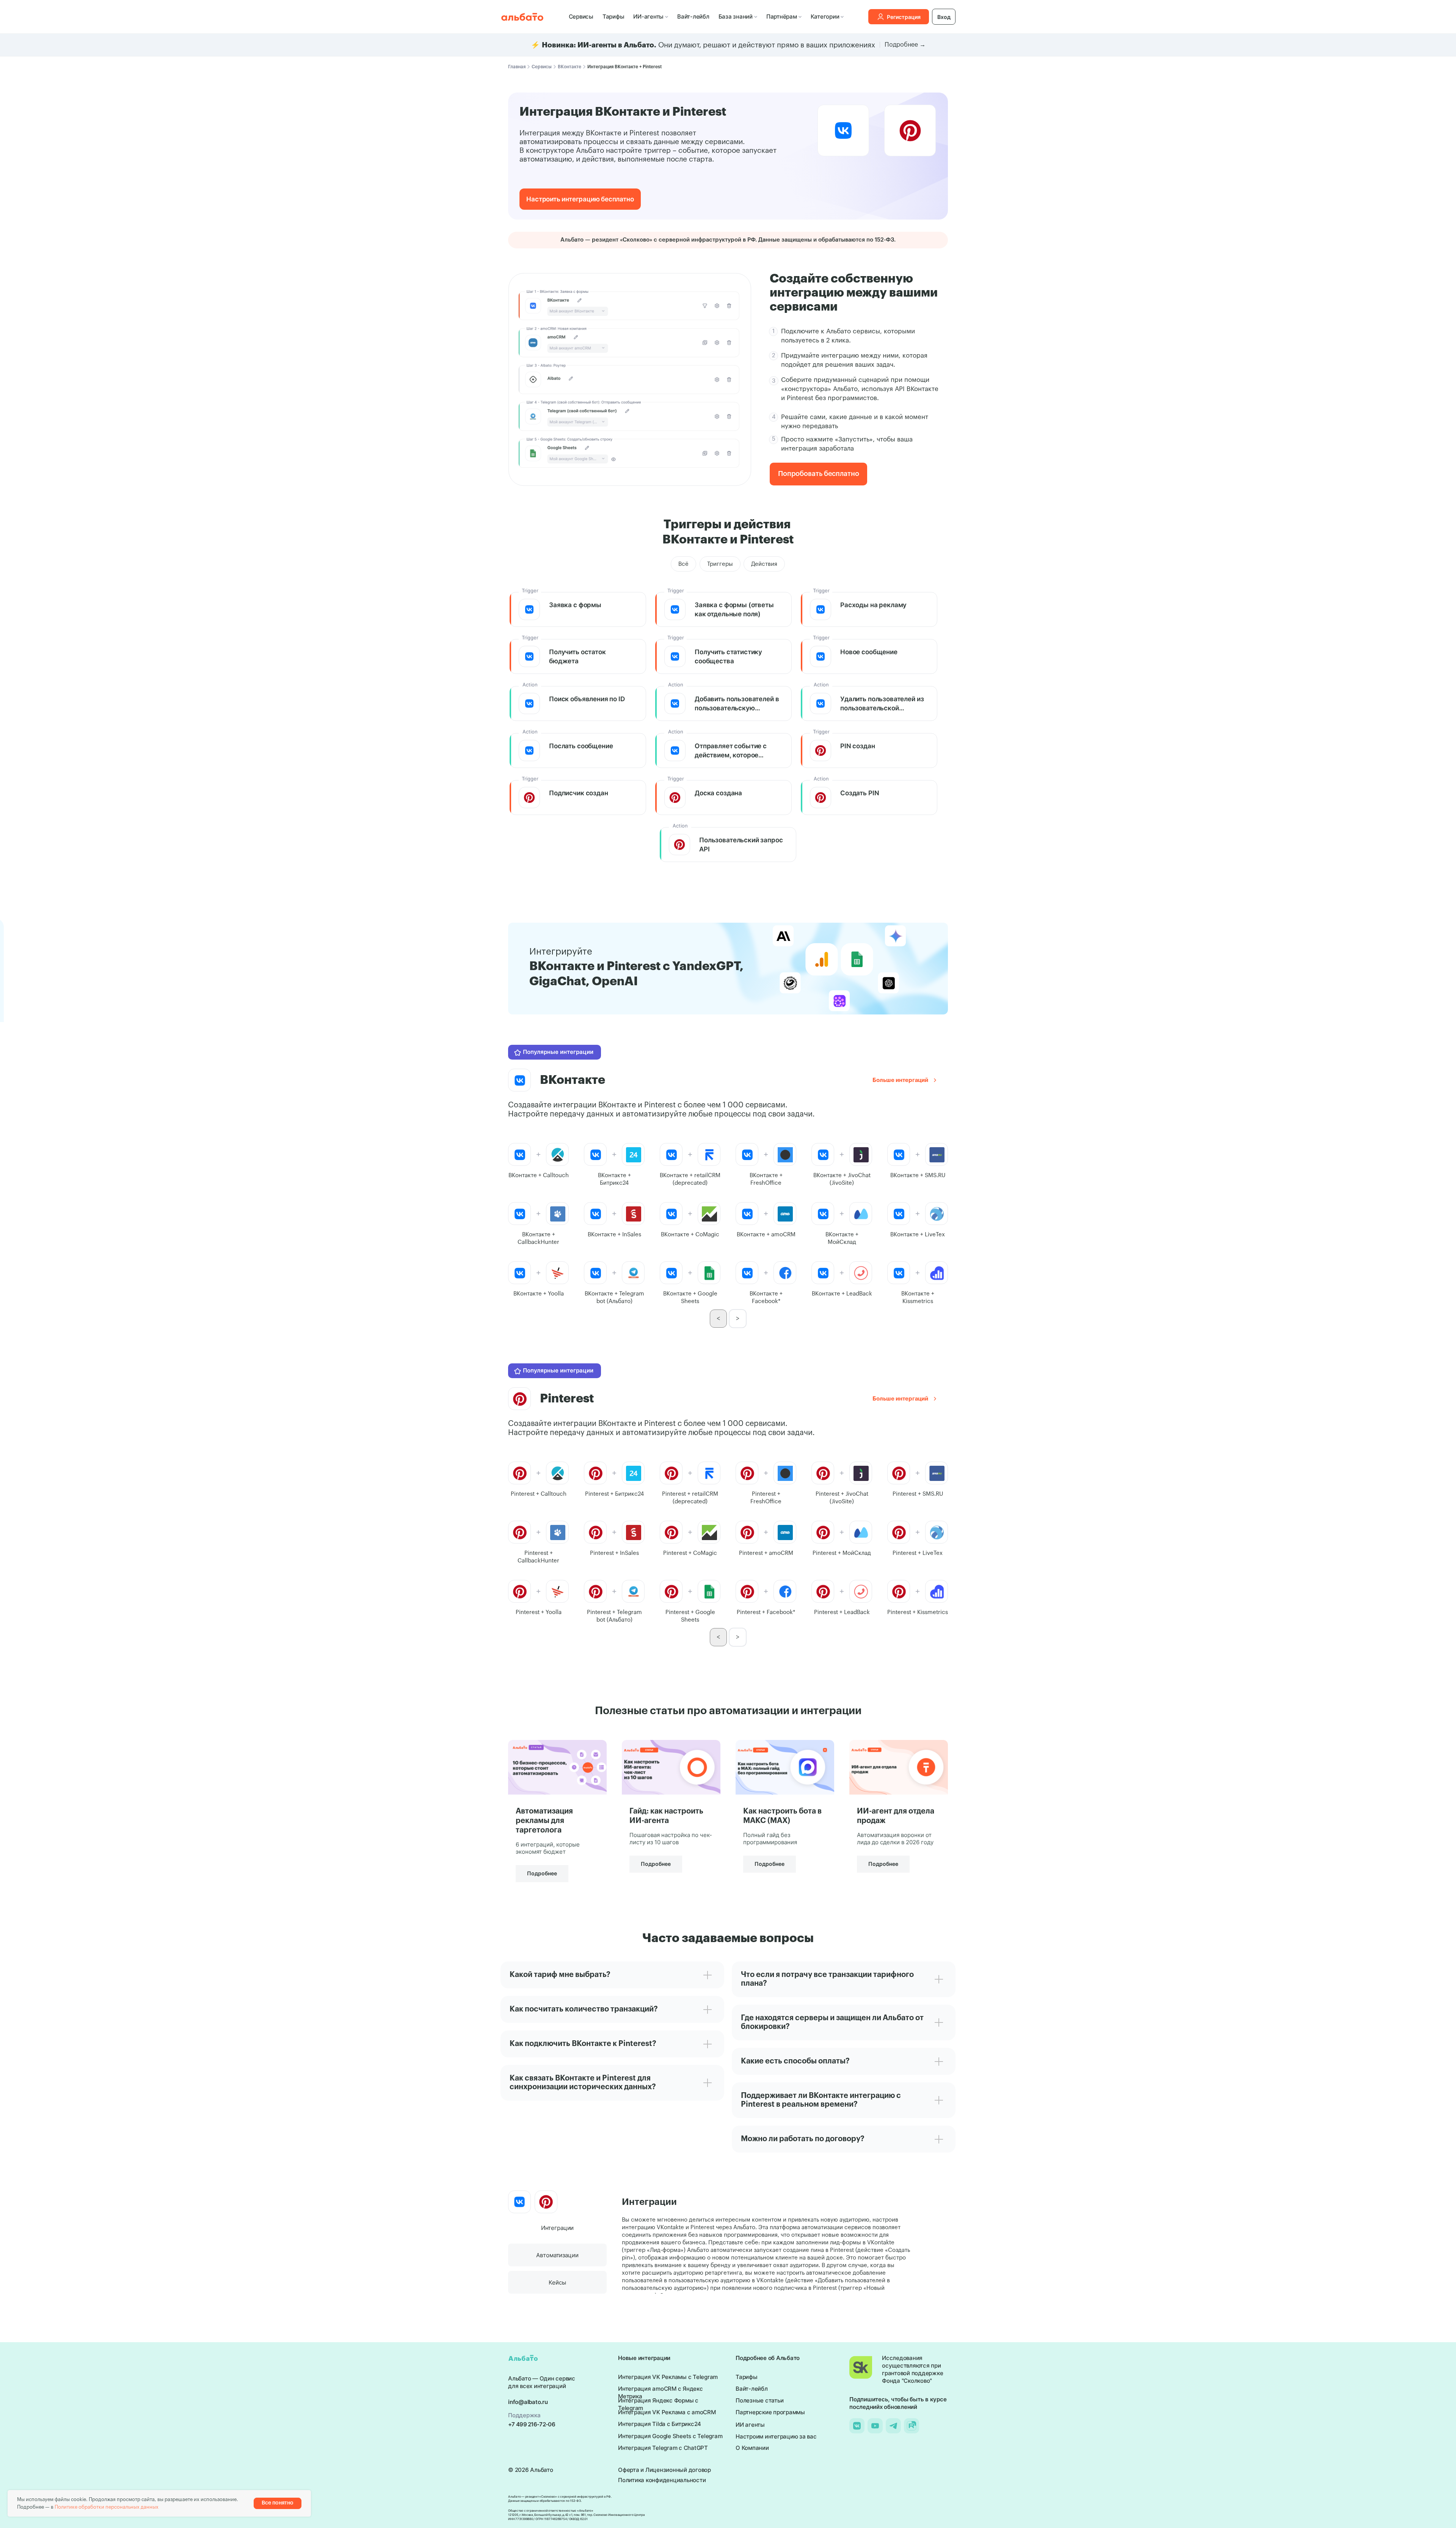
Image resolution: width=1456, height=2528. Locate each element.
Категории (825, 16)
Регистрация (904, 17)
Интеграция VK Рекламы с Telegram (668, 2377)
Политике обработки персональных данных (107, 2507)
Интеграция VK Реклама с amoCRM (667, 2412)
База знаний (736, 16)
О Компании (752, 2448)
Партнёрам (782, 16)
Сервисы (581, 16)
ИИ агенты (750, 2425)
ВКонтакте (570, 67)
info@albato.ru (528, 2402)
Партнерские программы (770, 2412)
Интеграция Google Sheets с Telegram (670, 2436)
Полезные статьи (759, 2400)
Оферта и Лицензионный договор (664, 2470)
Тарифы (613, 16)
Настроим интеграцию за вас (776, 2436)
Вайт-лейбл (693, 16)
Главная (517, 67)
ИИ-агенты (648, 16)
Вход (944, 17)
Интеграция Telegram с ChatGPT (663, 2448)
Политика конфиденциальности (662, 2480)
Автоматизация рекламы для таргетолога (544, 1821)
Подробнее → (905, 45)
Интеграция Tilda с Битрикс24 (660, 2424)
